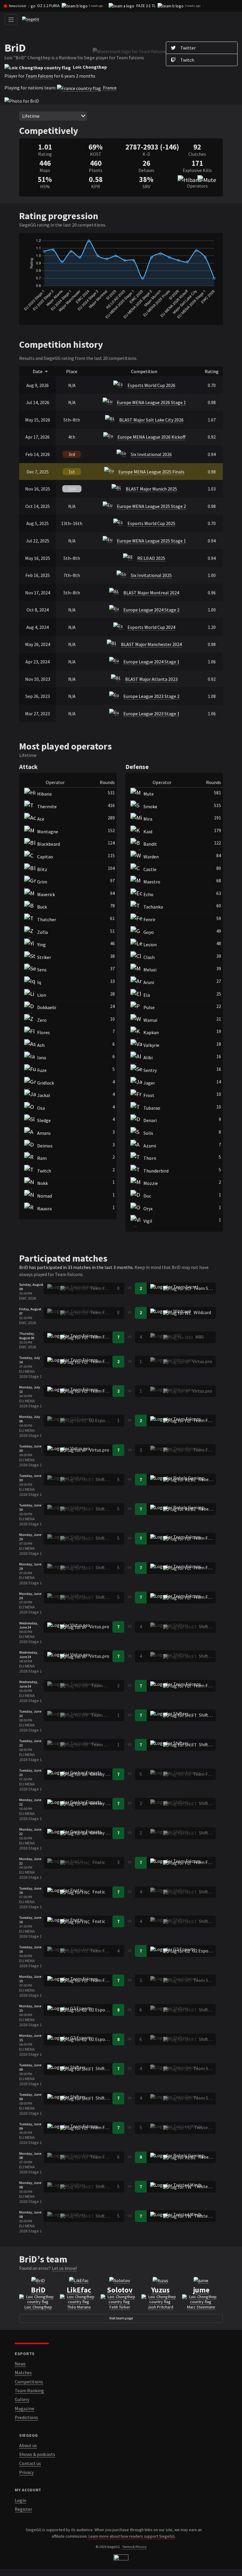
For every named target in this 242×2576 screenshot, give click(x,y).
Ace (41, 819)
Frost (149, 1095)
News (20, 2364)
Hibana (44, 794)
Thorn (150, 1158)
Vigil (148, 1221)
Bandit (150, 844)
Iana (42, 1057)
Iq (39, 982)
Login (21, 2500)
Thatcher (47, 919)
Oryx (148, 1209)
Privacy (26, 2472)
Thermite (47, 806)
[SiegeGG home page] (121, 2558)
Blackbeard (49, 844)
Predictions (26, 2417)
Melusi (150, 970)
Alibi (148, 1057)
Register (23, 2509)
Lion (42, 995)
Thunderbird (156, 1171)
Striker (44, 957)
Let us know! (64, 2268)
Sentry (150, 1070)
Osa (41, 1108)
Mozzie (151, 1183)
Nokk (42, 1183)
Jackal (44, 1095)
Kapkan (151, 1032)
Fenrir (149, 919)
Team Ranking (29, 2390)
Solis (148, 1133)
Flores (44, 1032)
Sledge (44, 1120)
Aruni (149, 982)
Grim (42, 882)
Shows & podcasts (37, 2454)
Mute (149, 794)
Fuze (42, 1070)
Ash (41, 1045)
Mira (148, 819)
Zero (42, 1020)
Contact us (30, 2463)
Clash (149, 957)
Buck (42, 907)
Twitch (44, 1171)
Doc (147, 1196)
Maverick (46, 894)
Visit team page (121, 2318)
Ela (147, 995)
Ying (41, 945)
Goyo (149, 932)
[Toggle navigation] (11, 20)
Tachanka (153, 907)
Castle (150, 869)
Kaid (148, 832)
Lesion (150, 945)
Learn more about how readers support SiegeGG (132, 2536)
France (109, 88)
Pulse (149, 1007)
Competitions (29, 2382)
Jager (149, 1083)
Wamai (150, 1020)
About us (28, 2445)
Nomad (45, 1196)
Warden (151, 857)
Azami (150, 1146)
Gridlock (46, 1083)
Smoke (150, 806)
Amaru (44, 1133)
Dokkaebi (47, 1007)
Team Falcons (39, 76)
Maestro (152, 882)
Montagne (48, 832)
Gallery (22, 2399)
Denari (150, 1120)
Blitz (42, 869)
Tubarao (152, 1108)
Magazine (24, 2408)
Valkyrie (151, 1045)
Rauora (44, 1209)
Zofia (42, 932)
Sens (42, 970)
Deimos (45, 1146)
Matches (23, 2372)
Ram (42, 1158)
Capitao (45, 857)
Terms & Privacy (134, 2547)
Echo (148, 894)
